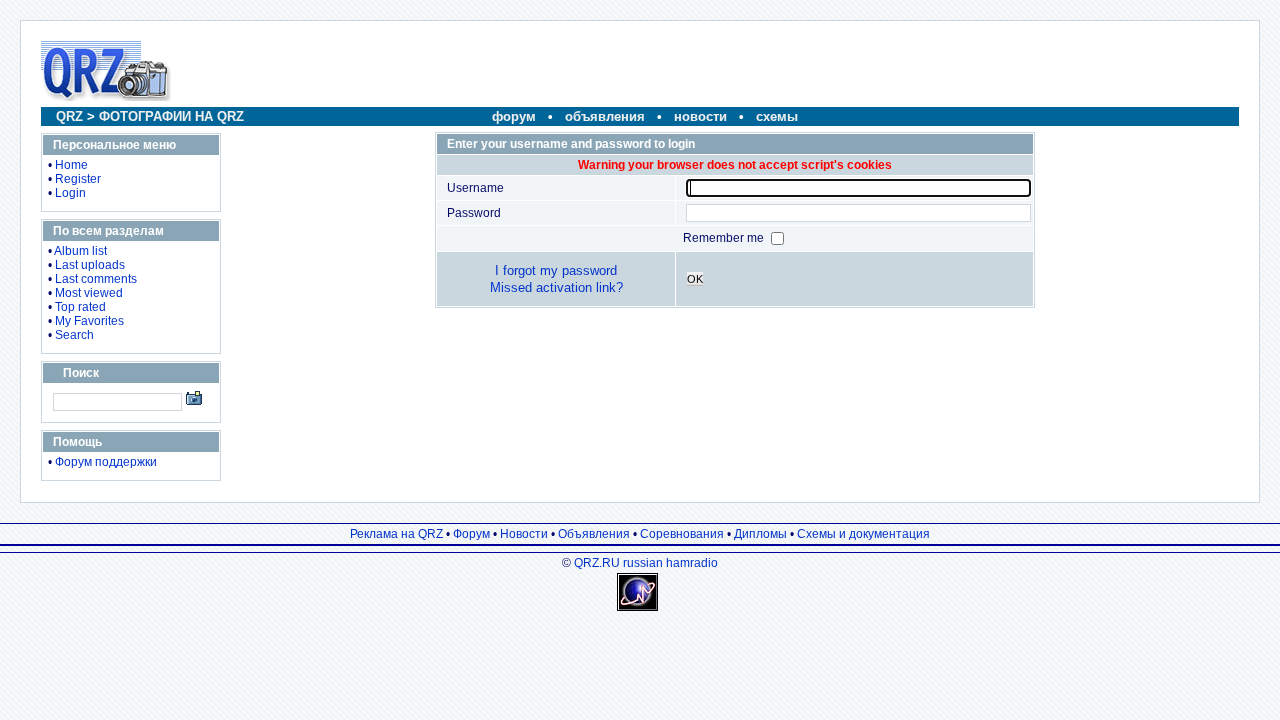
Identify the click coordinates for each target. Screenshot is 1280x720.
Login (70, 193)
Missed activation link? (556, 287)
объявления (605, 116)
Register (78, 179)
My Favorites (89, 321)
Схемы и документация (863, 534)
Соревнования (682, 534)
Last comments (96, 279)
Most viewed (89, 293)
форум (514, 116)
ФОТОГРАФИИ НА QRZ (171, 116)
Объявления (594, 534)
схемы (777, 116)
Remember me (725, 238)
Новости (524, 534)
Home (71, 165)
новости (700, 116)
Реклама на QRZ (396, 534)
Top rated (80, 307)
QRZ (69, 116)
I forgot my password (556, 270)
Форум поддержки (106, 462)
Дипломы (760, 534)
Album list (80, 251)
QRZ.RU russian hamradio (646, 563)
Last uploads (90, 265)
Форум (471, 534)
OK (695, 279)
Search (74, 335)
